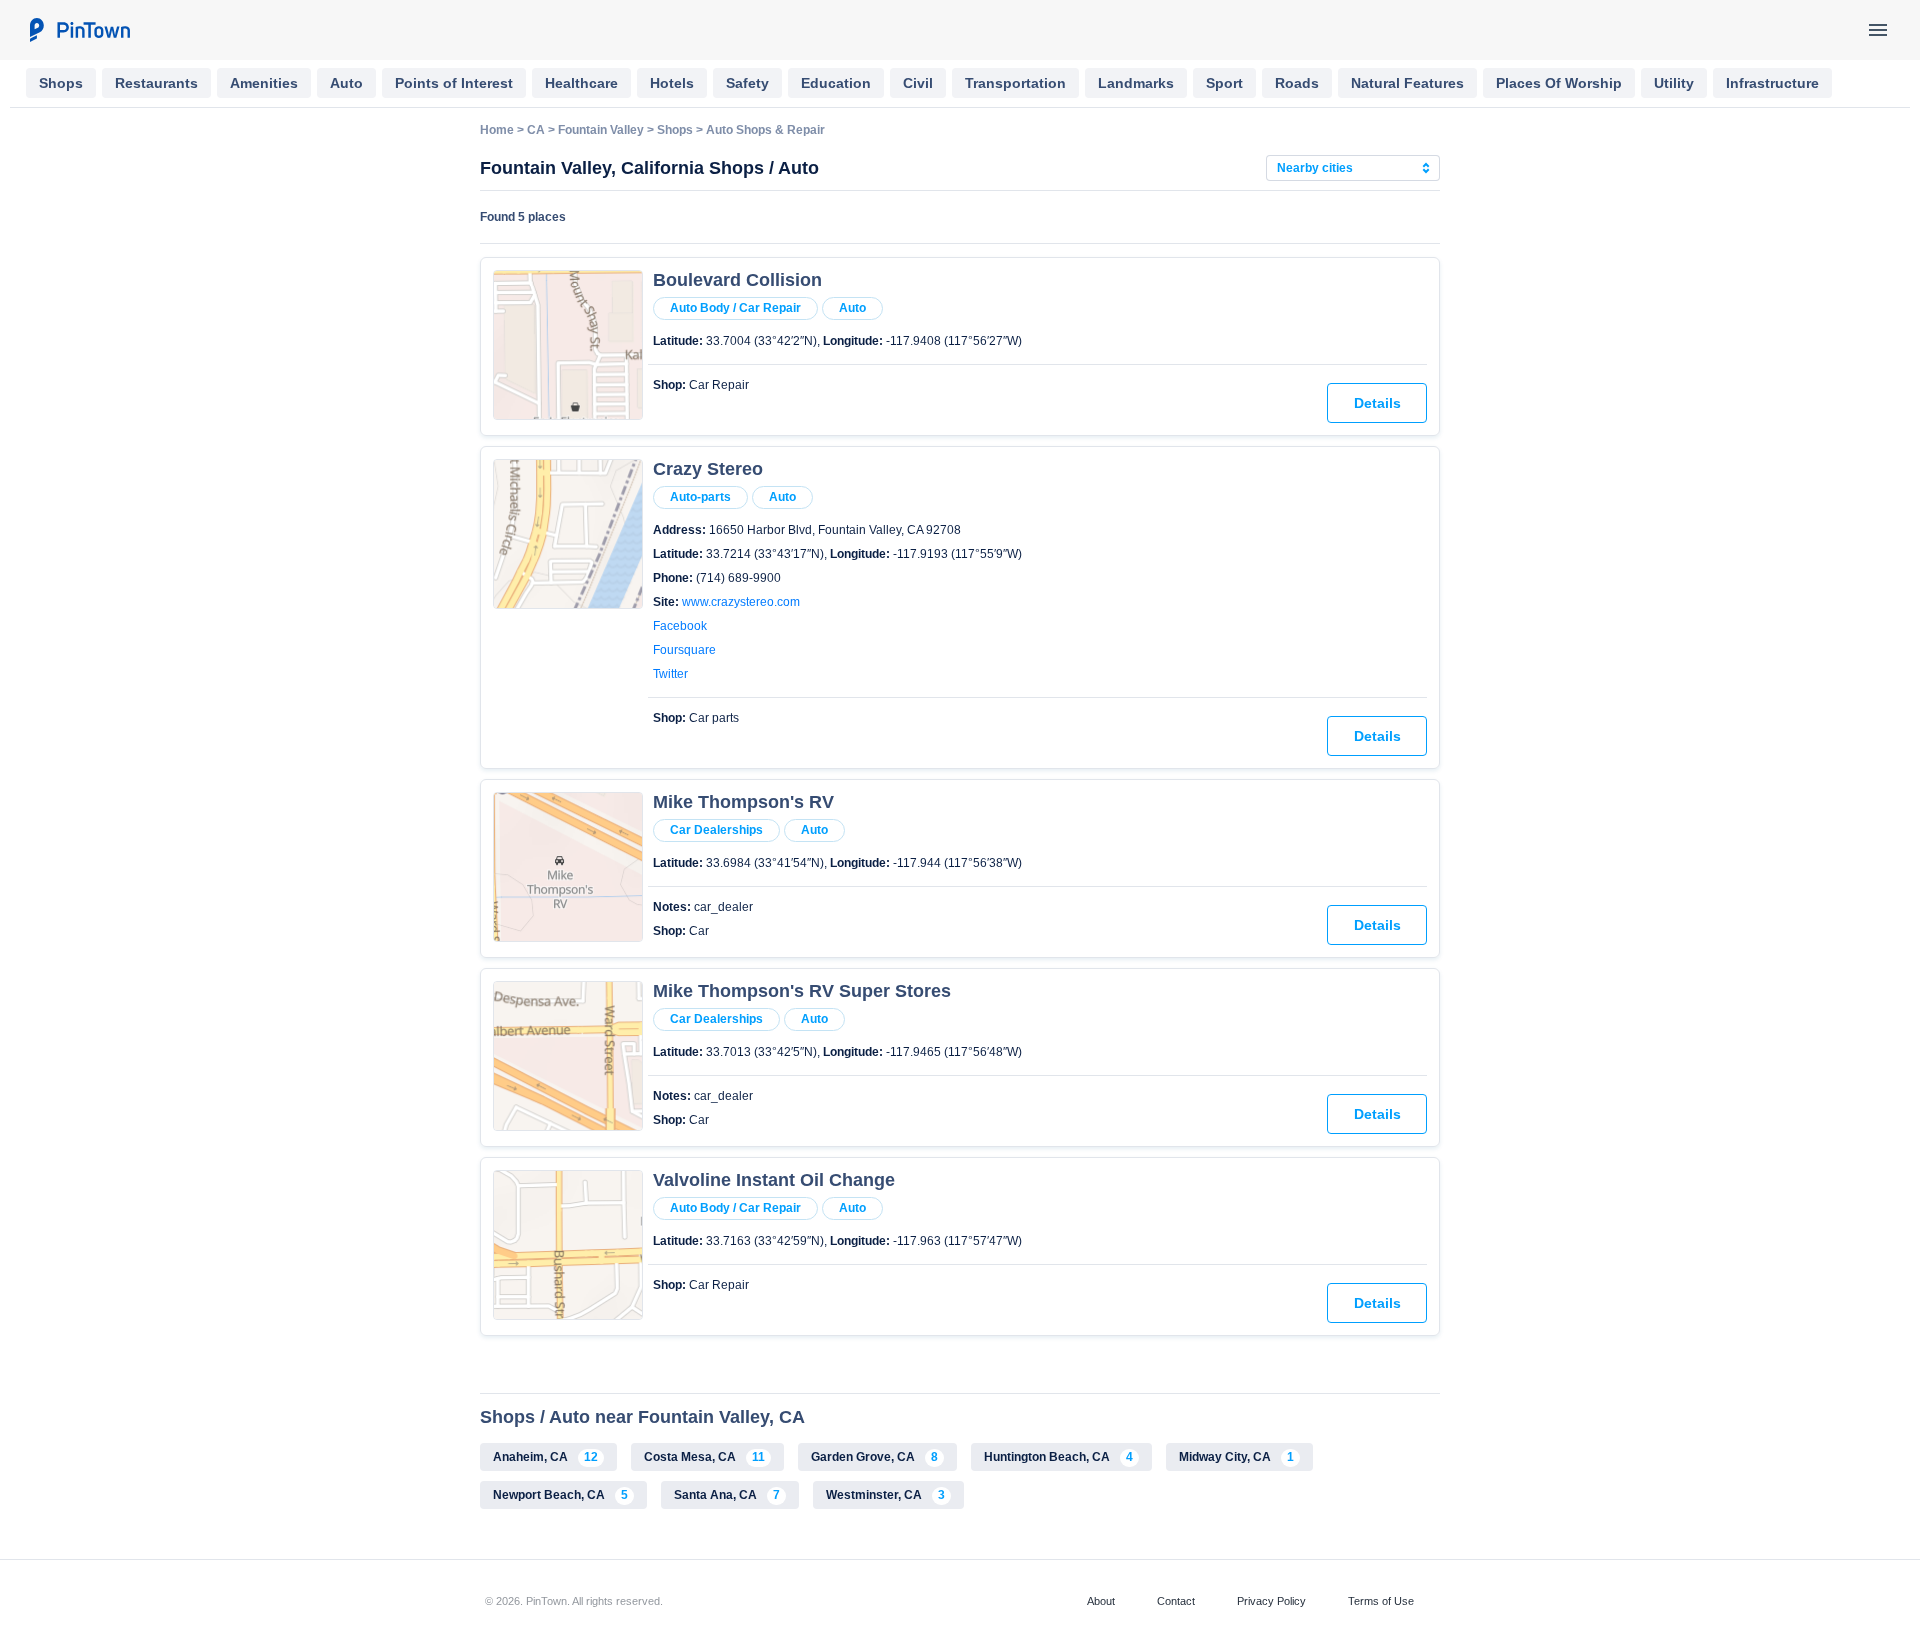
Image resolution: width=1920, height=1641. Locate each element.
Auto (346, 83)
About (1101, 1601)
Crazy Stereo (708, 469)
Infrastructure (1772, 83)
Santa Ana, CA (727, 1495)
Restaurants (156, 83)
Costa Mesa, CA (704, 1457)
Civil (918, 83)
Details (1377, 403)
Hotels (672, 83)
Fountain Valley (601, 130)
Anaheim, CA (545, 1457)
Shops (61, 83)
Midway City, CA (1236, 1457)
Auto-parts (700, 497)
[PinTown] (79, 30)
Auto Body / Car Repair (735, 308)
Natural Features (1407, 83)
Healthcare (581, 83)
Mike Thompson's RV (743, 802)
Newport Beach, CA (560, 1495)
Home (497, 130)
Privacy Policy (1271, 1601)
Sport (1224, 83)
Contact (1176, 1601)
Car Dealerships (716, 830)
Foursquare (684, 650)
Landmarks (1136, 83)
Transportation (1015, 83)
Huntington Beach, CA (1058, 1457)
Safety (747, 83)
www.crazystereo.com (741, 602)
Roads (1297, 83)
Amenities (264, 83)
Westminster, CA (885, 1495)
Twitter (670, 674)
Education (836, 83)
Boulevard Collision (737, 280)
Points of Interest (454, 83)
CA (536, 130)
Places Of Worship (1559, 83)
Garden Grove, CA (874, 1457)
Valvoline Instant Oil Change (774, 1180)
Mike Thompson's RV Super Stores (802, 991)
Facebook (680, 626)
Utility (1674, 83)
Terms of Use (1381, 1601)
